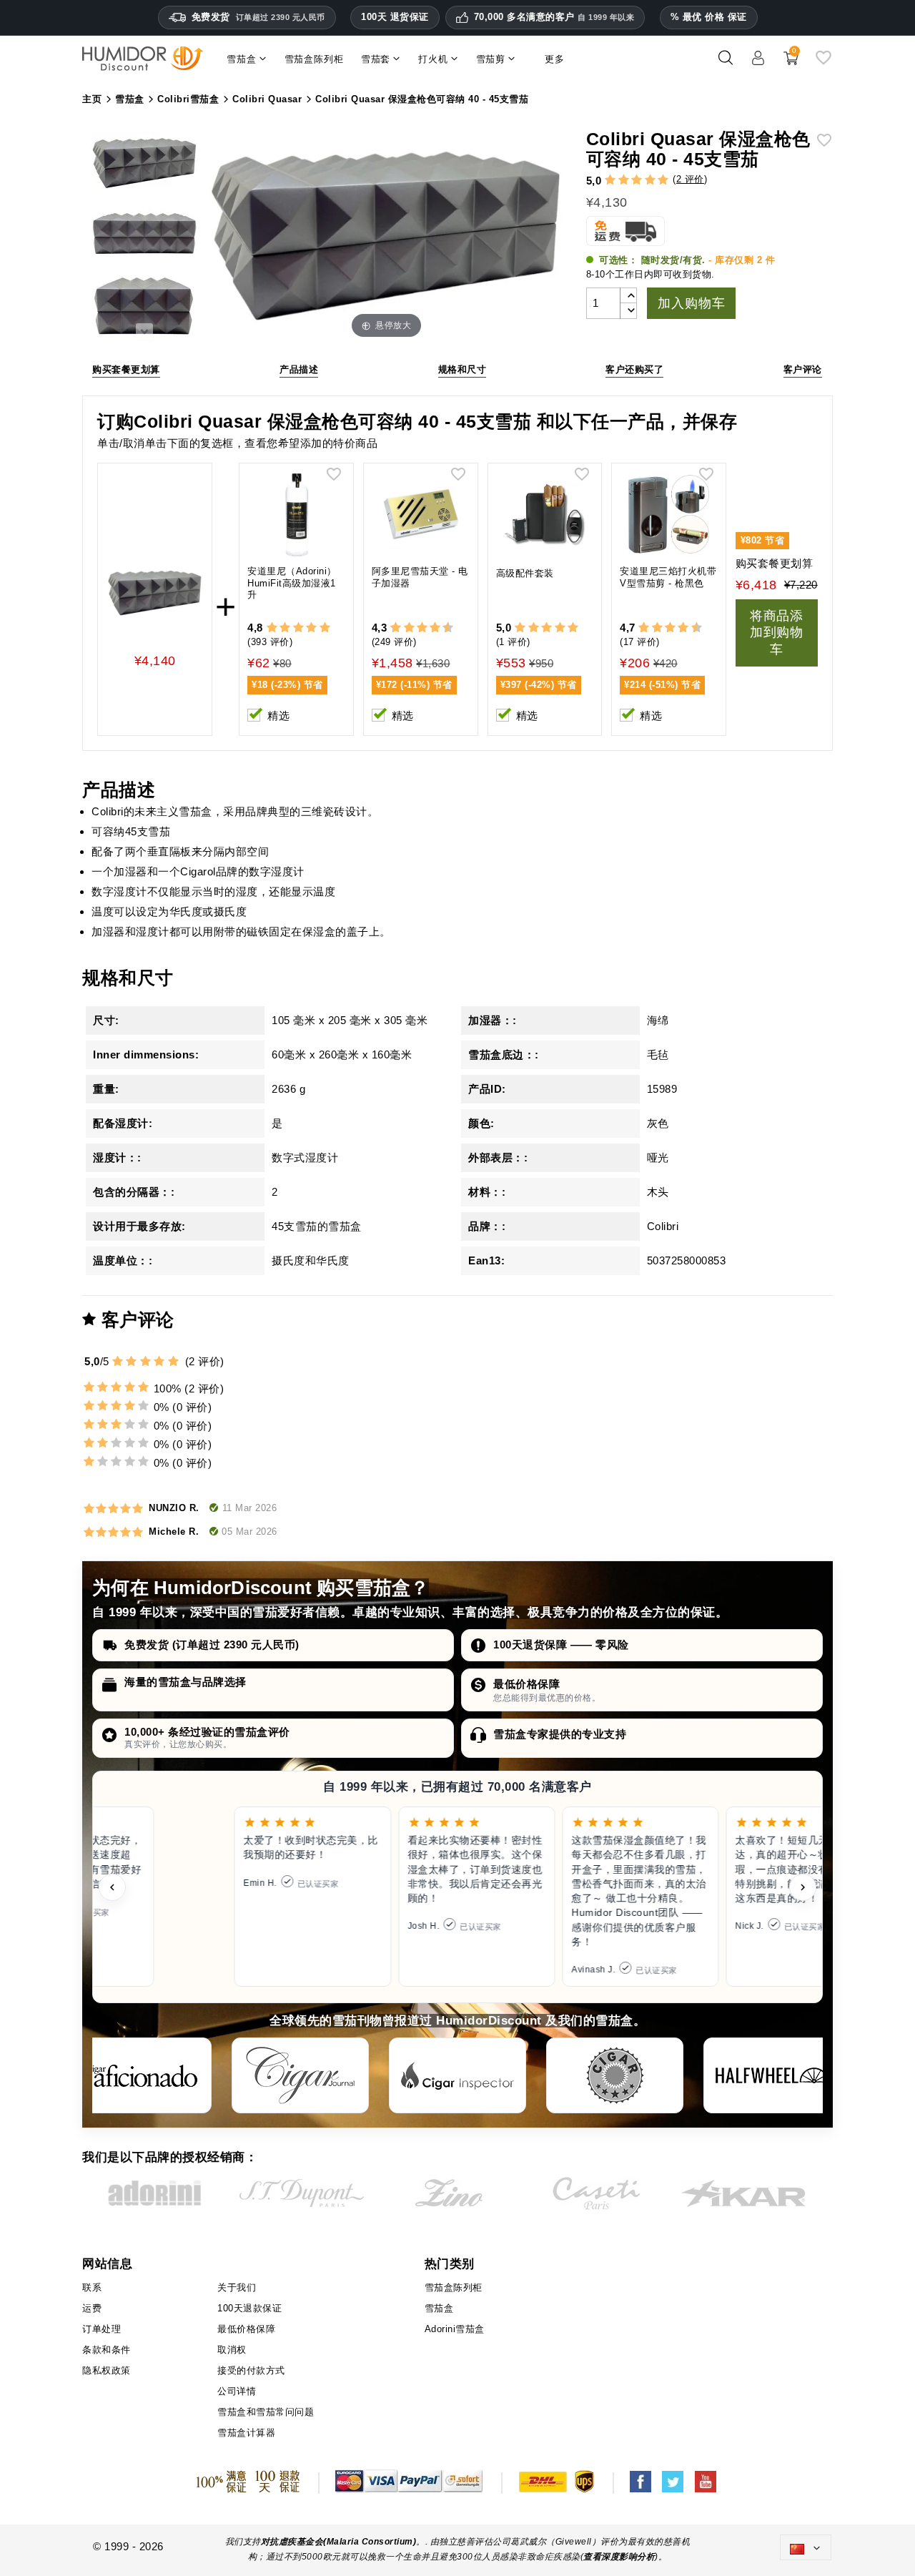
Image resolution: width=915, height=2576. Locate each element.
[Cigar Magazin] (615, 2075)
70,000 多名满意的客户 (554, 17)
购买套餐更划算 (126, 369)
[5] (663, 180)
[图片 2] (144, 237)
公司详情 (237, 2391)
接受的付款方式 (251, 2370)
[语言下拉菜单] (806, 2547)
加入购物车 (691, 303)
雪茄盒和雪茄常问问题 (266, 2412)
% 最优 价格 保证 (709, 17)
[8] (435, 628)
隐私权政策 (107, 2370)
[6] (422, 628)
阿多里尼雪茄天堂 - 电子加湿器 (420, 577)
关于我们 (237, 2287)
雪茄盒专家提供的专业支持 (560, 1734)
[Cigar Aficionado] (143, 2075)
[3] (637, 180)
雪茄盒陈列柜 (454, 2287)
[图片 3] (144, 308)
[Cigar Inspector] (457, 2075)
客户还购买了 (634, 369)
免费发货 (258, 17)
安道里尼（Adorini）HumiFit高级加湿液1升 (292, 583)
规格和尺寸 (463, 369)
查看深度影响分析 (619, 2557)
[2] (624, 180)
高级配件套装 (525, 573)
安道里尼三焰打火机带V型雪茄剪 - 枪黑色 (668, 577)
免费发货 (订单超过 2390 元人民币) (212, 1645)
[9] (442, 628)
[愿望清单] (823, 63)
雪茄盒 (439, 2308)
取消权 (232, 2350)
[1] (610, 180)
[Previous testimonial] (112, 1887)
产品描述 (299, 369)
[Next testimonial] (803, 1887)
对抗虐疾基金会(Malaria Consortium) (339, 2542)
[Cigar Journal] (300, 2075)
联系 (92, 2287)
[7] (428, 628)
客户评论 (803, 369)
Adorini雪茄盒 (455, 2329)
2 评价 (690, 179)
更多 (555, 59)
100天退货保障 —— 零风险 (561, 1645)
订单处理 (102, 2329)
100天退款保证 (249, 2308)
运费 (92, 2308)
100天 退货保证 (395, 17)
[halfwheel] (772, 2075)
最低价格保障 (526, 1684)
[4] (650, 180)
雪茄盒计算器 (246, 2433)
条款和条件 (107, 2350)
